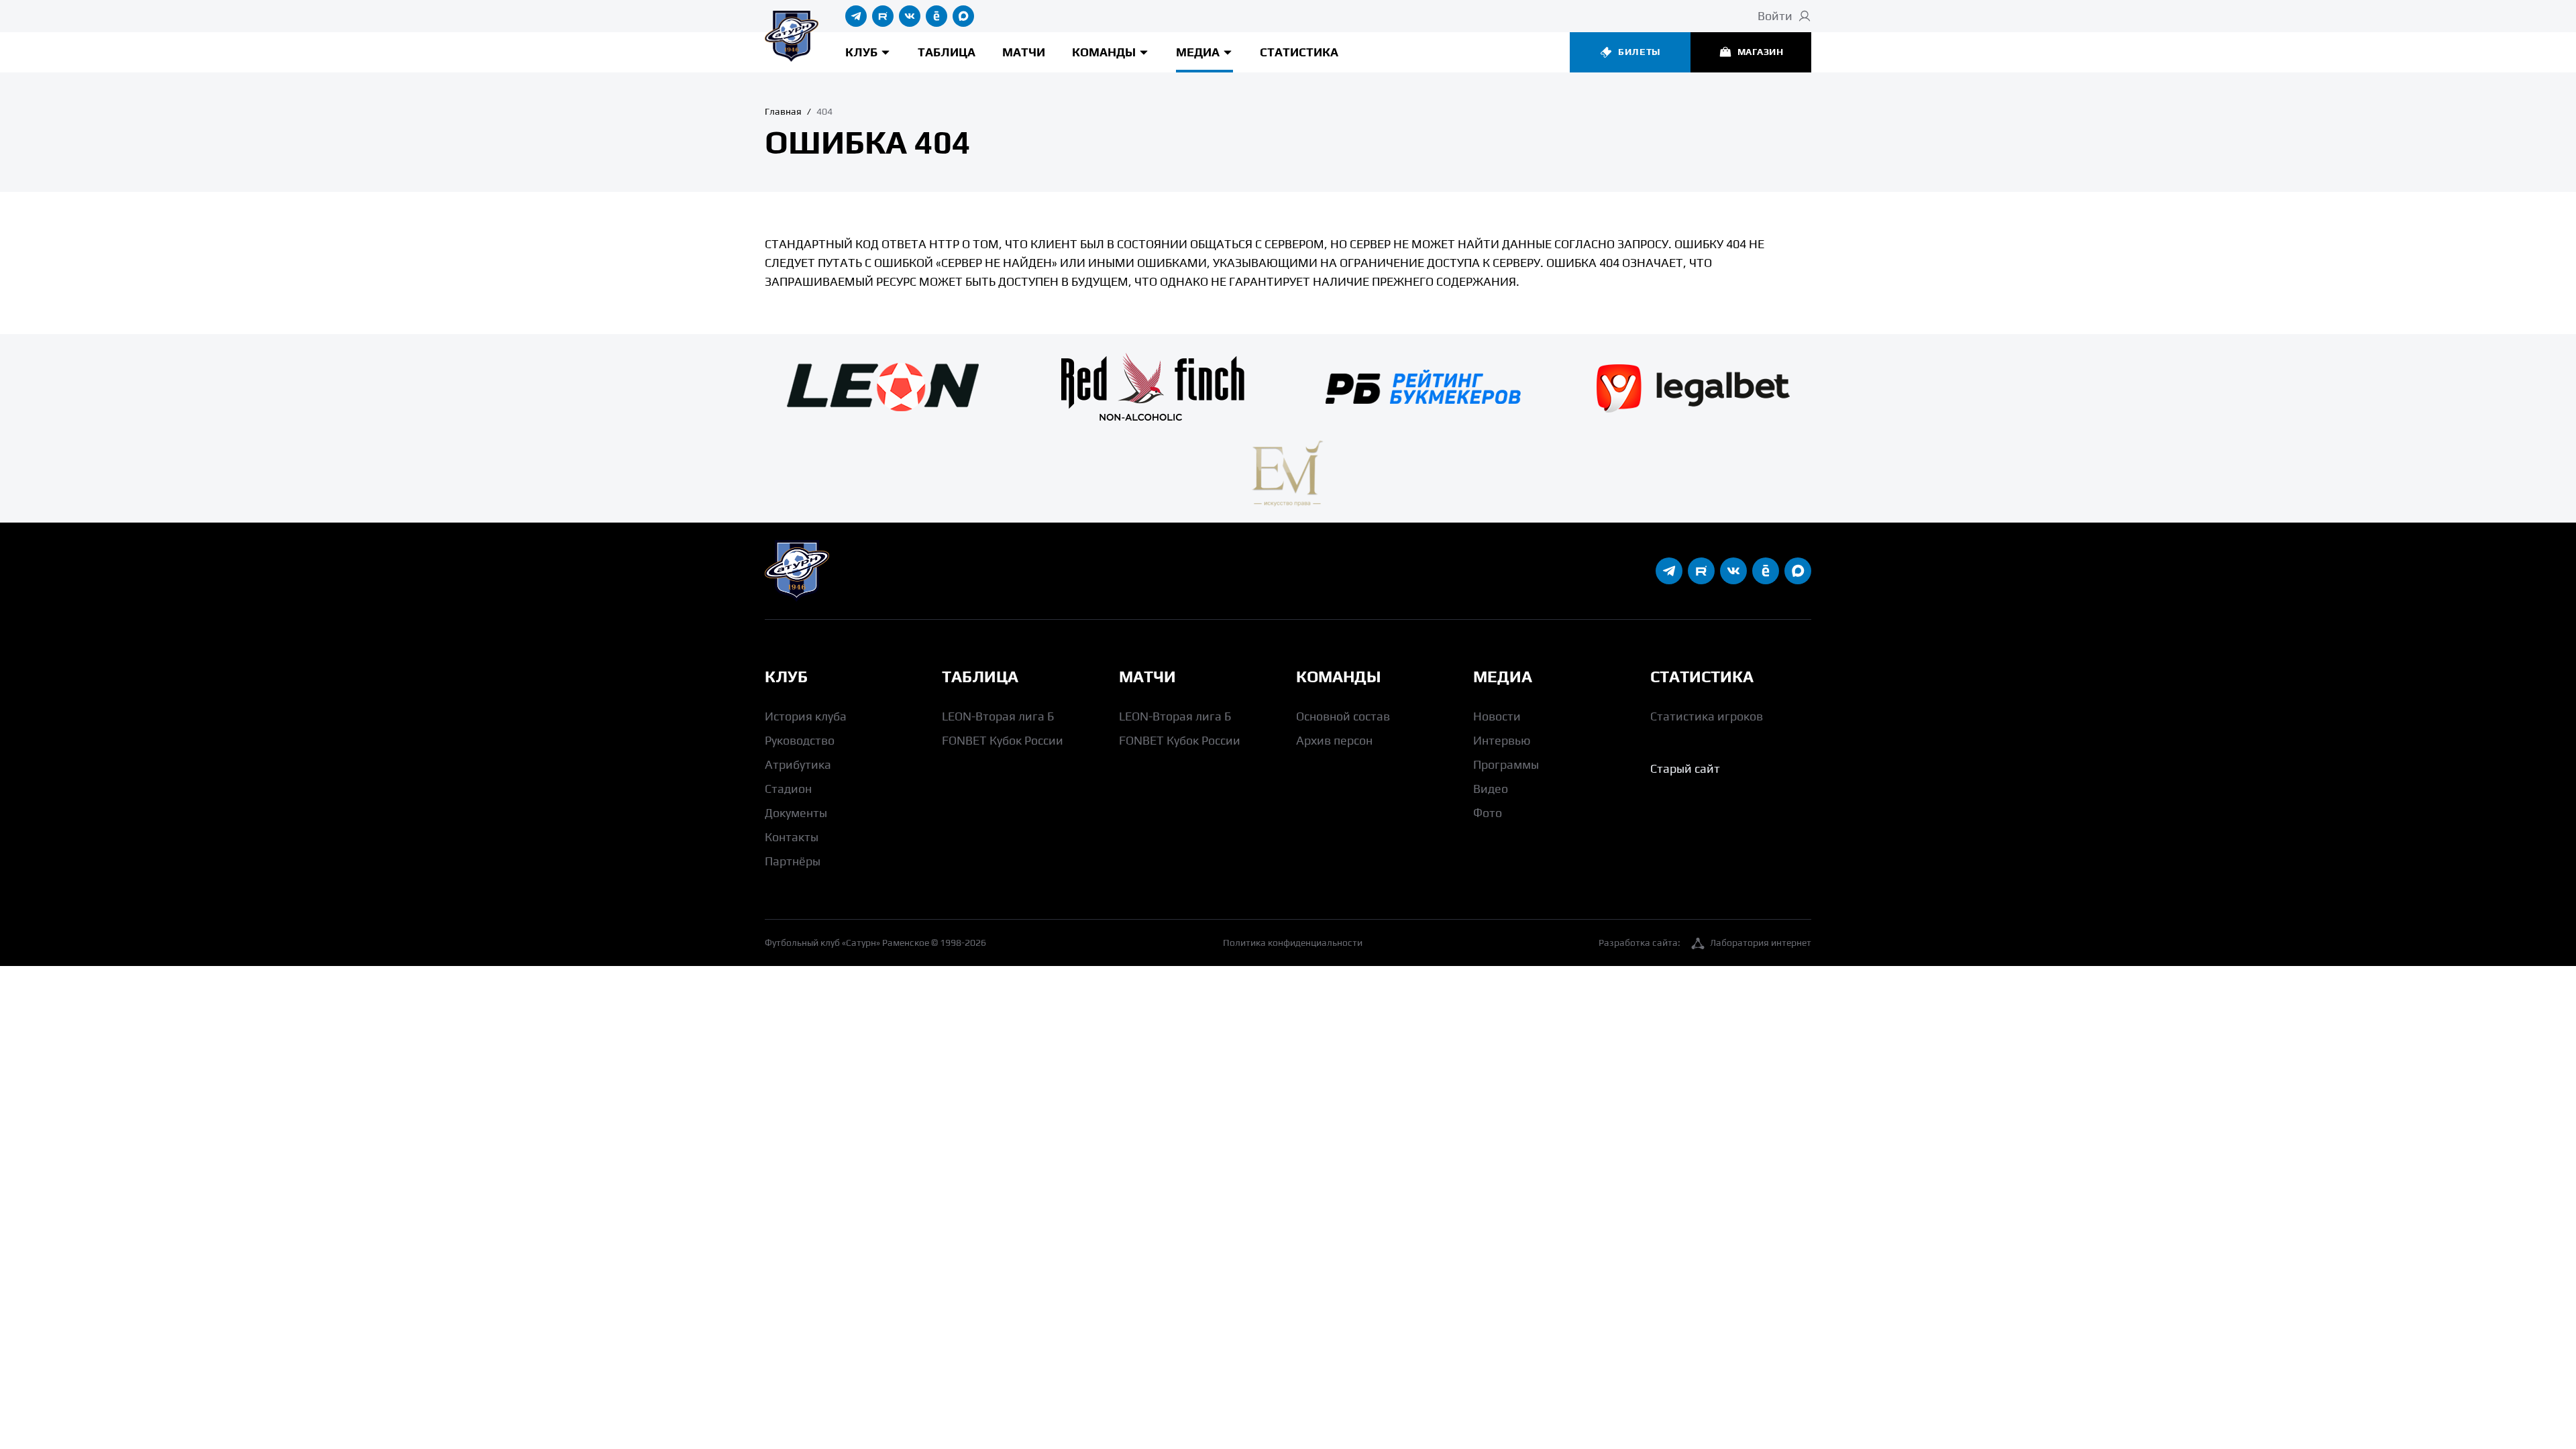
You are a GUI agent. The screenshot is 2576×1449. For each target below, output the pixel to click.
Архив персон (1334, 740)
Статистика (1299, 52)
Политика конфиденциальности (1293, 943)
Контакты (792, 837)
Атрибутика (798, 764)
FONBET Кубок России (1003, 740)
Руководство (800, 740)
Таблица (947, 52)
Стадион (788, 789)
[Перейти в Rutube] (883, 16)
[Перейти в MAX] (963, 16)
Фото (1488, 813)
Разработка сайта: (1705, 943)
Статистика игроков (1707, 716)
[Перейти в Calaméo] (936, 16)
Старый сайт (1685, 768)
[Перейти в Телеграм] (856, 16)
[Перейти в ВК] (910, 16)
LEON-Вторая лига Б (998, 716)
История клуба (806, 716)
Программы (1506, 764)
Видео (1491, 789)
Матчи (1024, 52)
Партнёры (793, 861)
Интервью (1502, 740)
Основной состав (1343, 716)
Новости (1497, 716)
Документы (796, 813)
